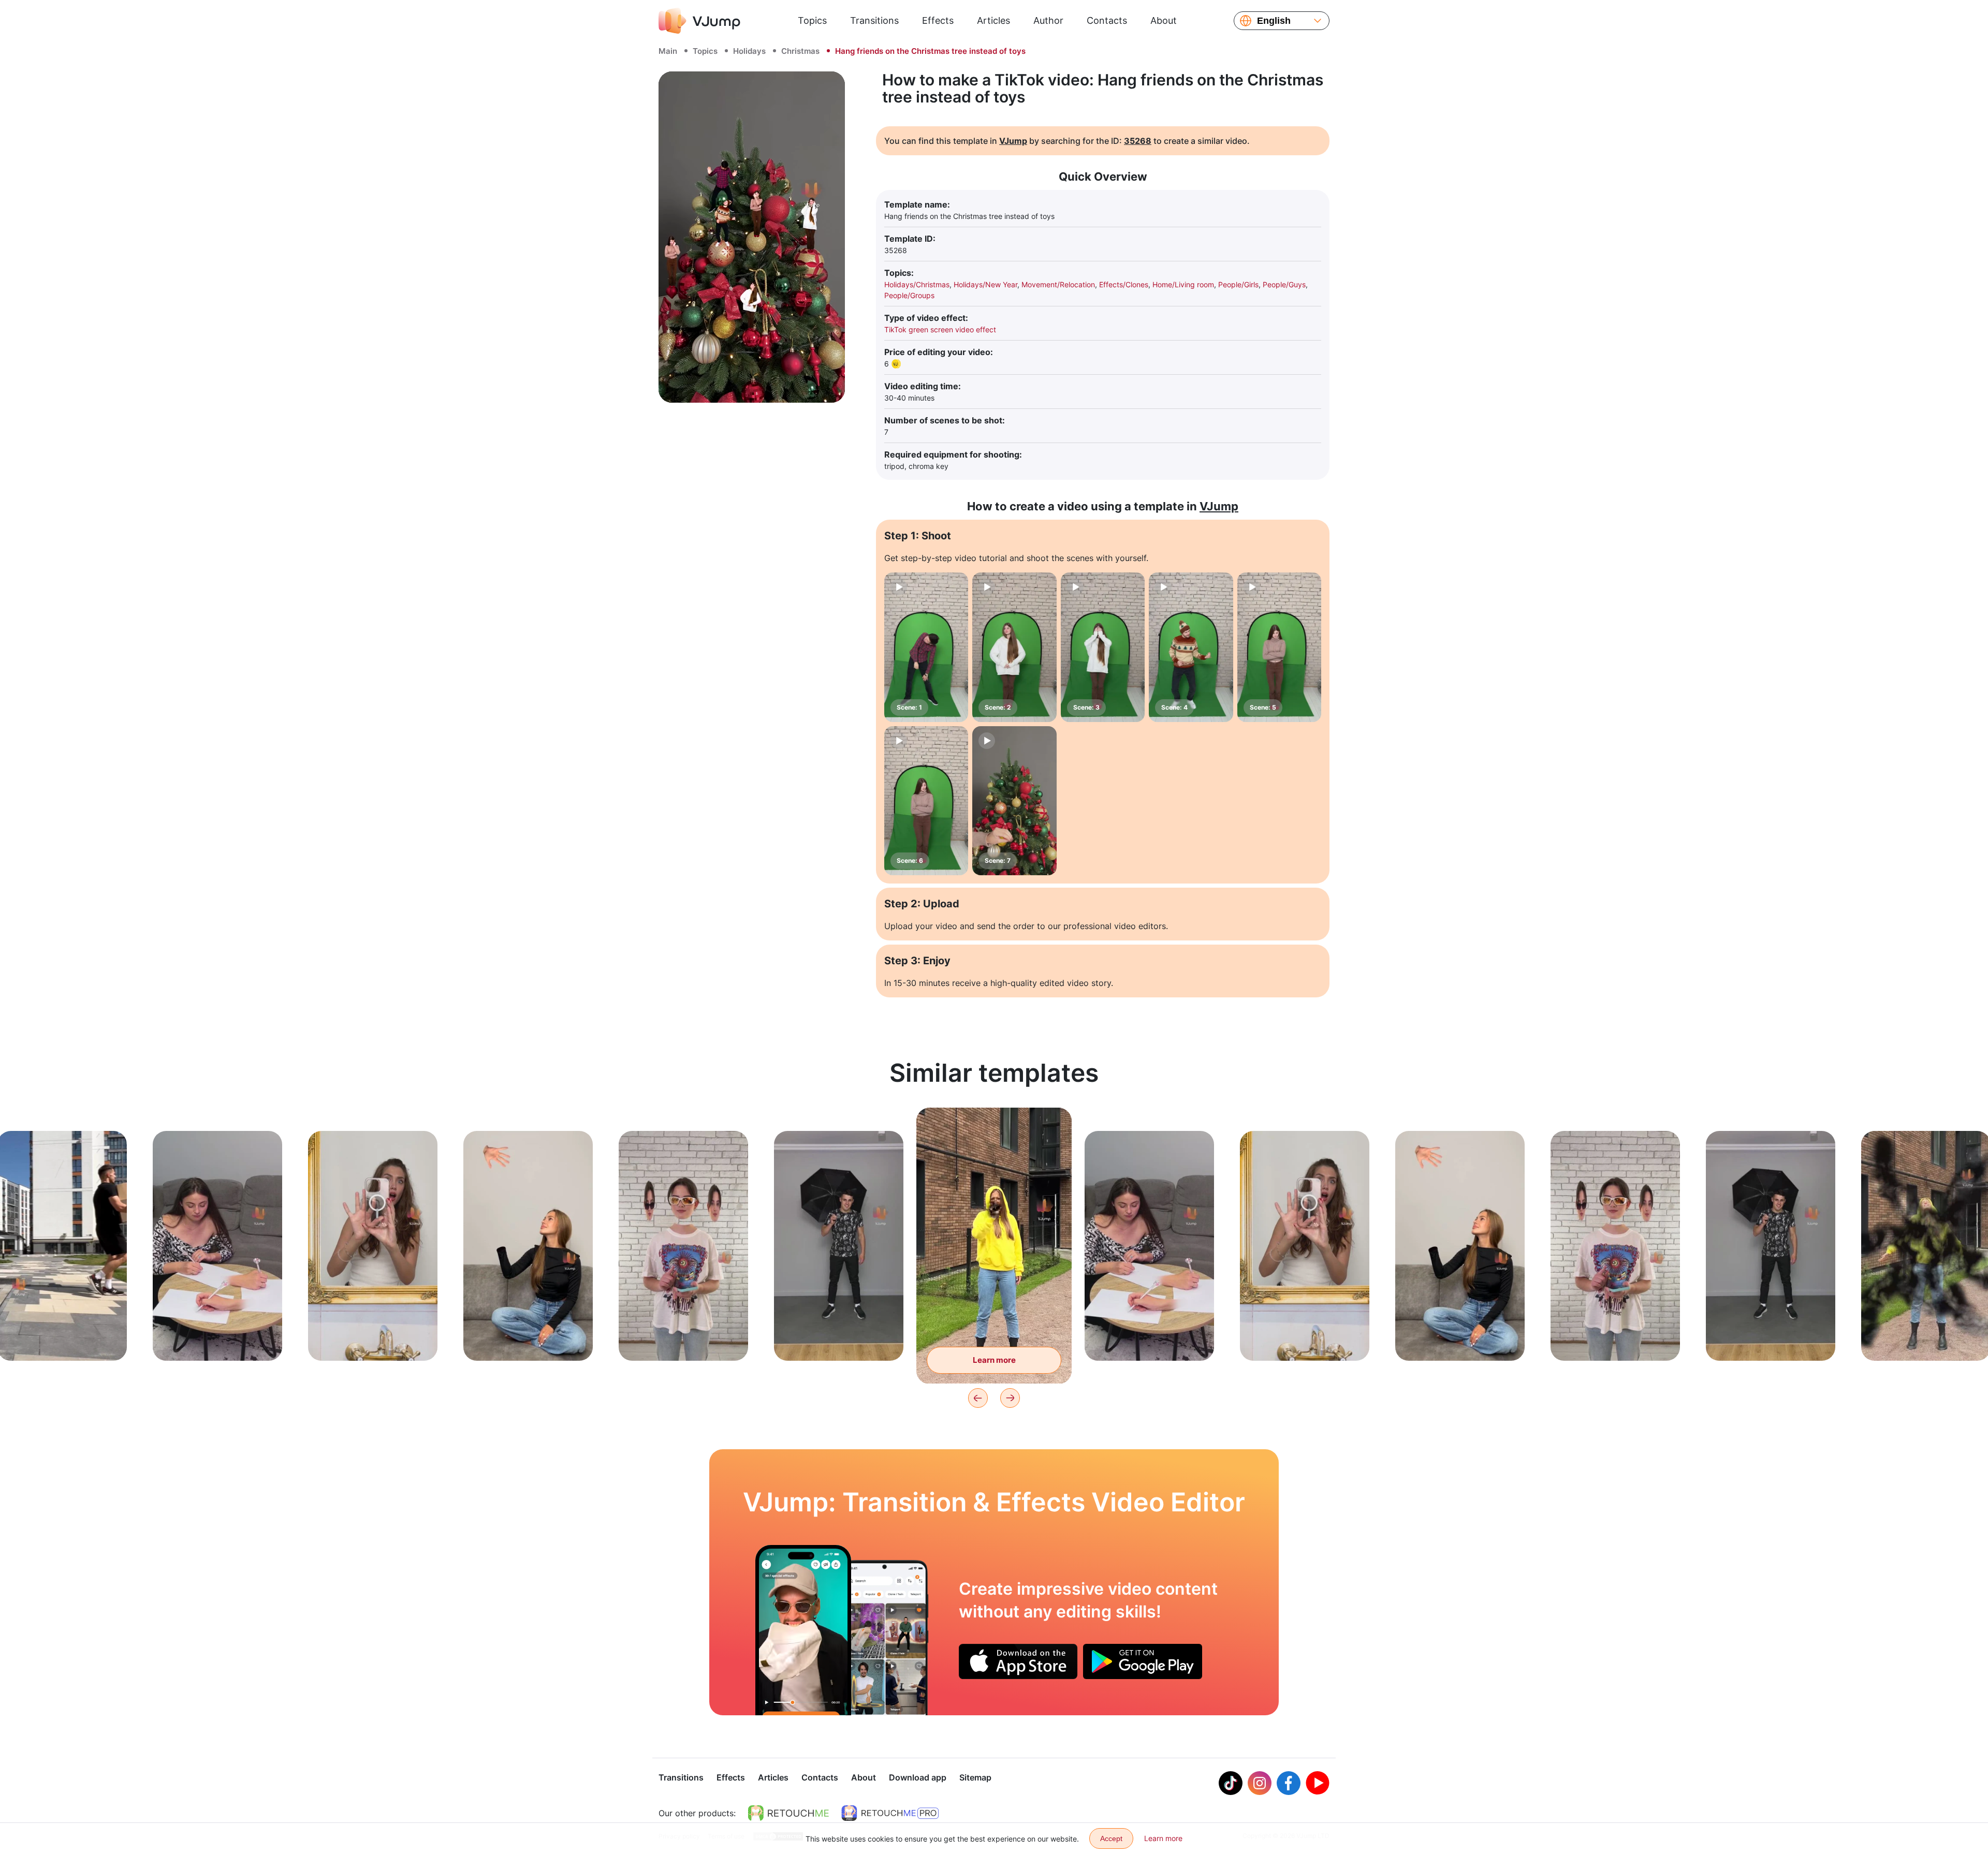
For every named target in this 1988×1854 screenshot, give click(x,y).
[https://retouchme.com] (788, 1813)
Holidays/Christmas (917, 284)
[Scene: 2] (1014, 647)
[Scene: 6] (926, 801)
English (1274, 21)
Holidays (749, 51)
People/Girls (1238, 284)
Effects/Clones (1124, 284)
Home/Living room (1183, 284)
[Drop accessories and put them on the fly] (803, 1630)
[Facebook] (1289, 1783)
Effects (938, 20)
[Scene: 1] (926, 647)
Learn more (62, 1337)
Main (668, 51)
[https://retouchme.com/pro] (890, 1813)
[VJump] (699, 21)
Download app (918, 1777)
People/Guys (1284, 284)
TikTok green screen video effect (940, 329)
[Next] (1010, 1398)
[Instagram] (1260, 1783)
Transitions (874, 20)
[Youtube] (1318, 1783)
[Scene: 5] (1279, 647)
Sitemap (975, 1777)
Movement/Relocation (1058, 284)
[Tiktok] (1231, 1783)
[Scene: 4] (1191, 647)
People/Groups (909, 295)
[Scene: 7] (1014, 801)
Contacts (1107, 20)
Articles (993, 20)
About (1164, 20)
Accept (1111, 1838)
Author (1048, 20)
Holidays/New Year (985, 284)
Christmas (800, 51)
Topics (812, 20)
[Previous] (978, 1398)
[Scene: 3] (1103, 647)
